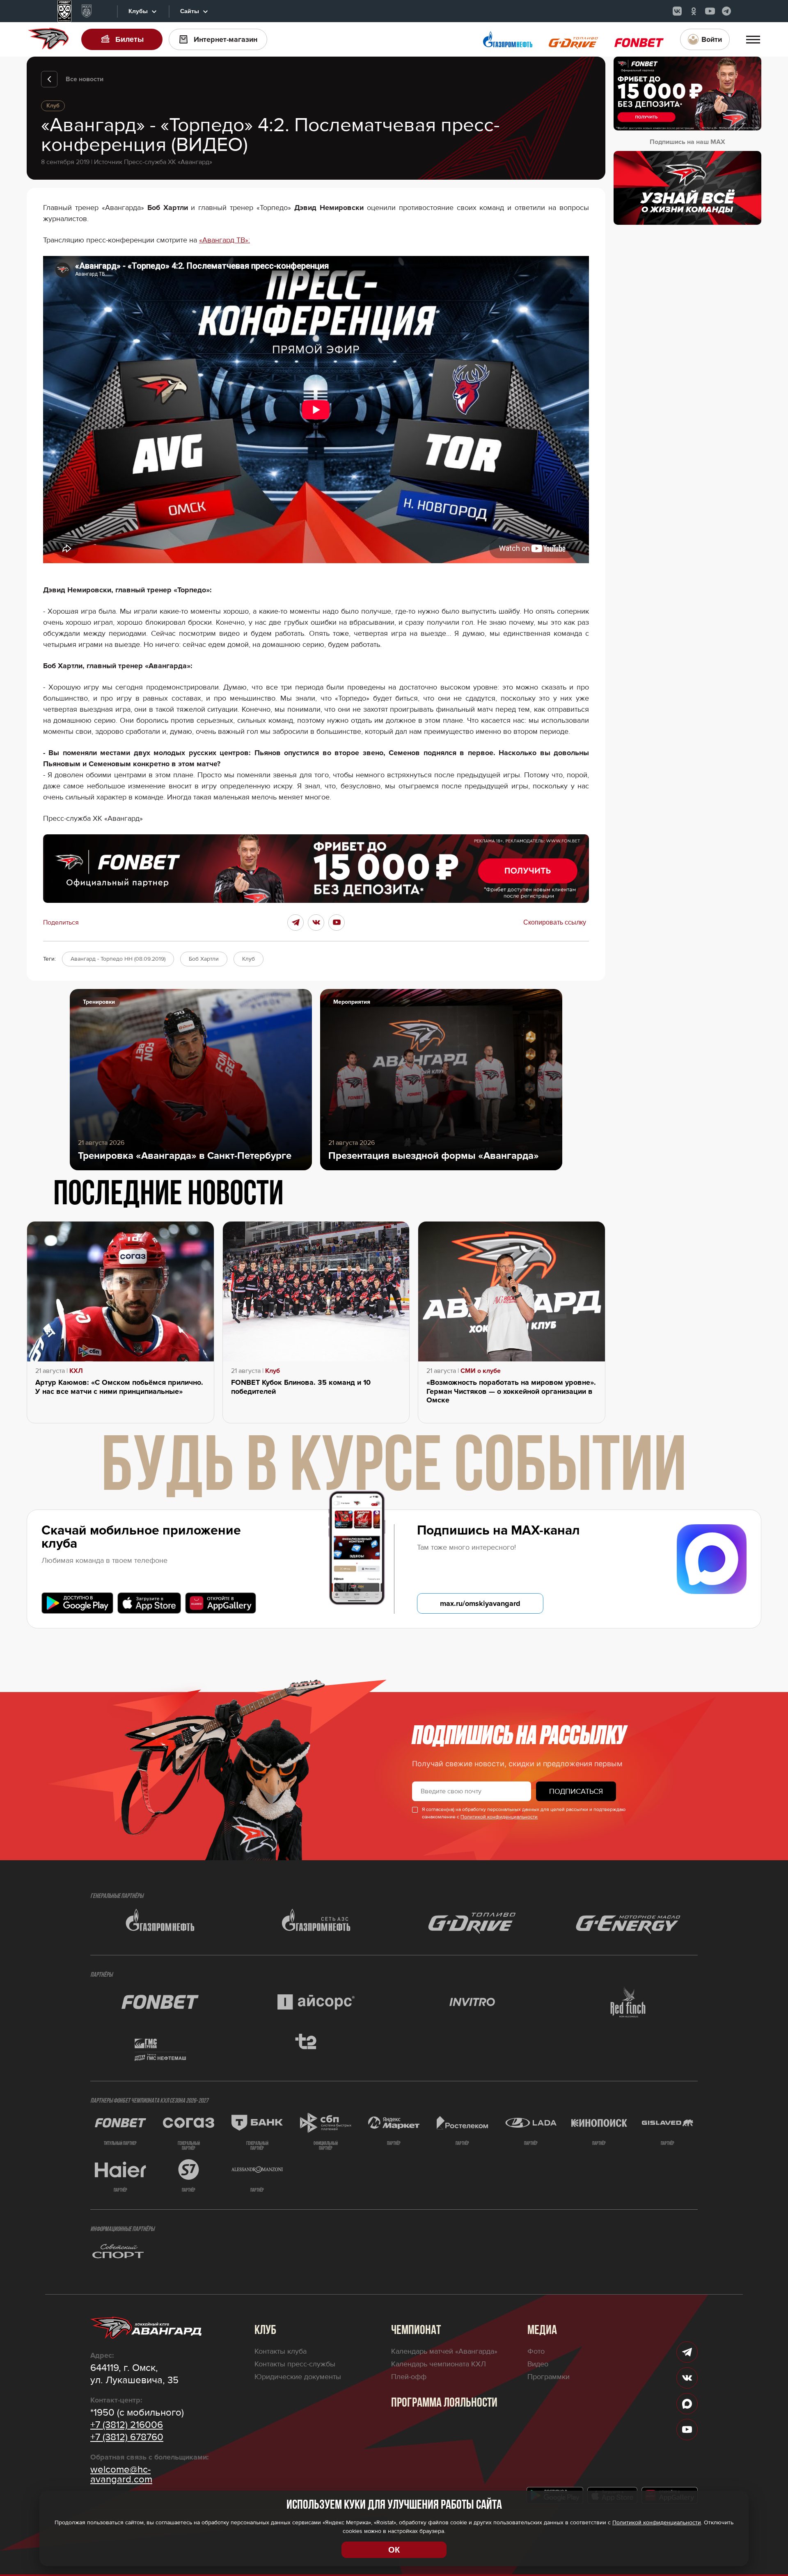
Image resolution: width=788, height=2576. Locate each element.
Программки (549, 2377)
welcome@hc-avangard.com (121, 2475)
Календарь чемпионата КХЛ (439, 2364)
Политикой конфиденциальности (499, 1817)
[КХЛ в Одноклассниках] (694, 11)
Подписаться (576, 1791)
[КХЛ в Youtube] (710, 11)
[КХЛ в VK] (677, 11)
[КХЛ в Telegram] (726, 11)
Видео (538, 2364)
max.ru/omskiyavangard (480, 1603)
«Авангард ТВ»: (224, 240)
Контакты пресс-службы (295, 2364)
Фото (536, 2351)
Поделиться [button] (61, 923)
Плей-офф (409, 2377)
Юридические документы (298, 2377)
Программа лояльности (444, 2403)
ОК (394, 2550)
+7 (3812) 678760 (127, 2437)
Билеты (129, 39)
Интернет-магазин (226, 39)
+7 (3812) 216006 (127, 2425)
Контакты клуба (281, 2351)
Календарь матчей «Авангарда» (444, 2351)
